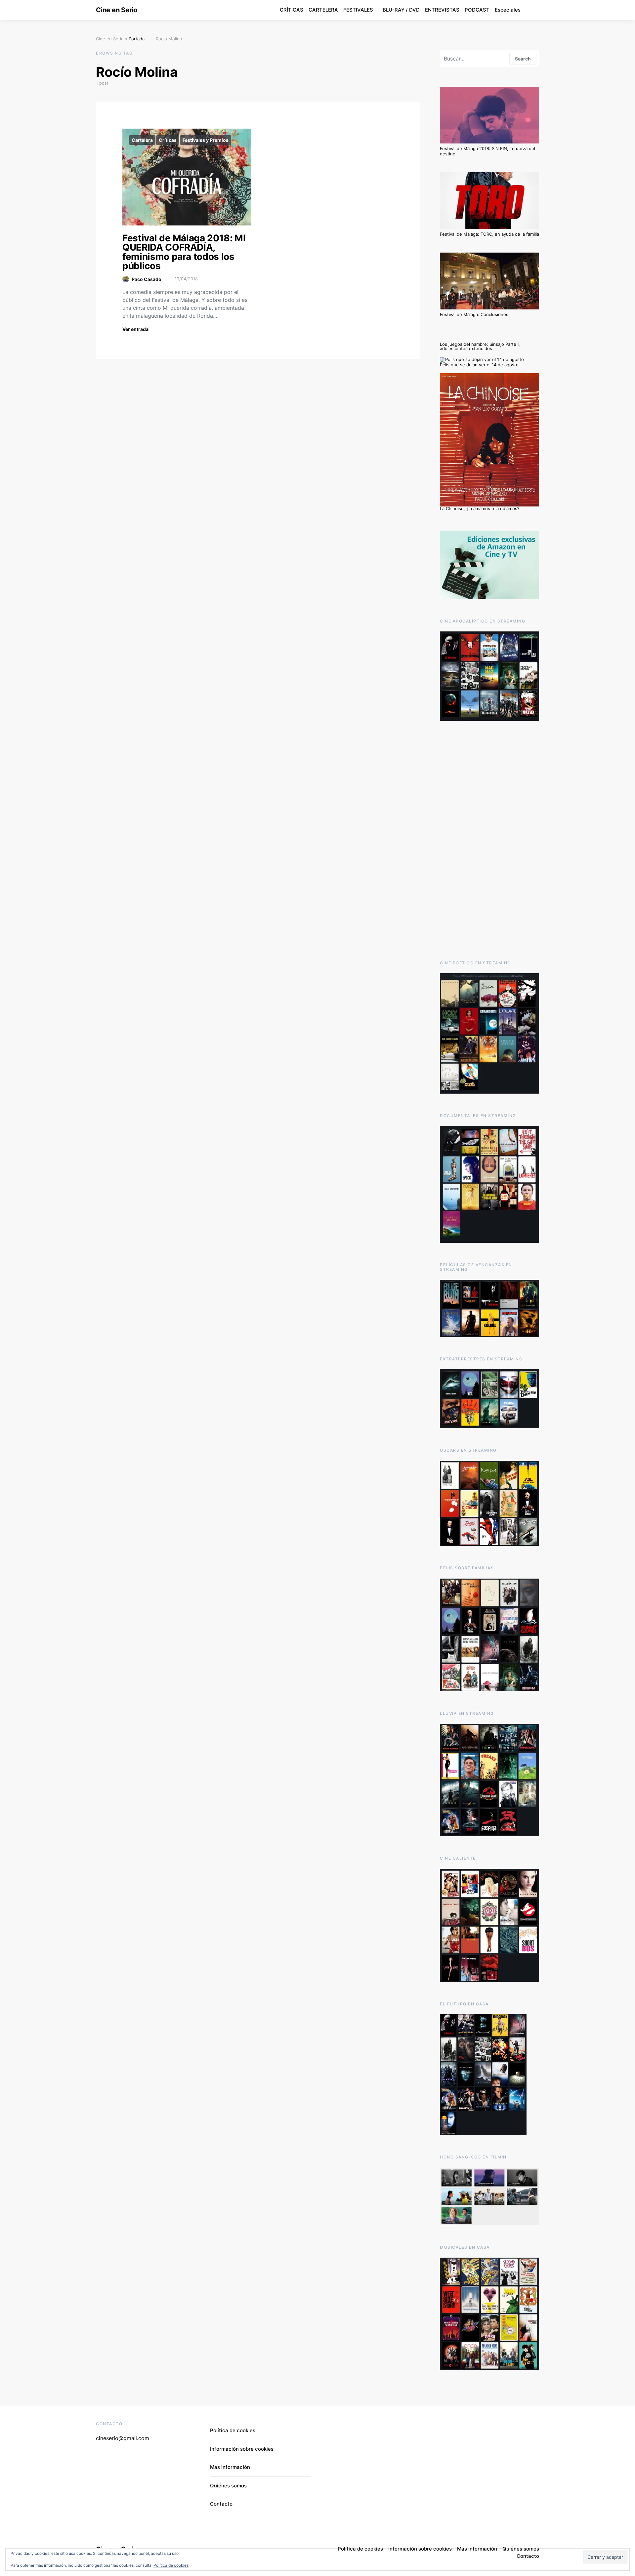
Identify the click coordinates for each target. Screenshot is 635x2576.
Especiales (508, 10)
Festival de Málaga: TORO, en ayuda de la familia (489, 234)
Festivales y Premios (206, 140)
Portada (137, 39)
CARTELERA (323, 10)
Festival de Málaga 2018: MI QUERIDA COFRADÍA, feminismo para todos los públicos (184, 252)
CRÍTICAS (292, 10)
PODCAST (477, 10)
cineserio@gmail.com (123, 2438)
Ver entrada (135, 329)
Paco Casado (147, 279)
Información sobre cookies (242, 2449)
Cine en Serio (117, 10)
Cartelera (142, 140)
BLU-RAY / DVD (401, 10)
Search (523, 59)
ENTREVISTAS (442, 10)
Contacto (221, 2504)
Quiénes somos (228, 2486)
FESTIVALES (358, 10)
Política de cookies (171, 2565)
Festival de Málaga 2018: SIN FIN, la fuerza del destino (487, 151)
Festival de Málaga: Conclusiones (474, 314)
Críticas (168, 140)
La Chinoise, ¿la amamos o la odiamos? (480, 508)
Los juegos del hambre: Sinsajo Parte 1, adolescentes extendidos (480, 346)
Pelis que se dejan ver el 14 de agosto (479, 365)
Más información (230, 2467)
